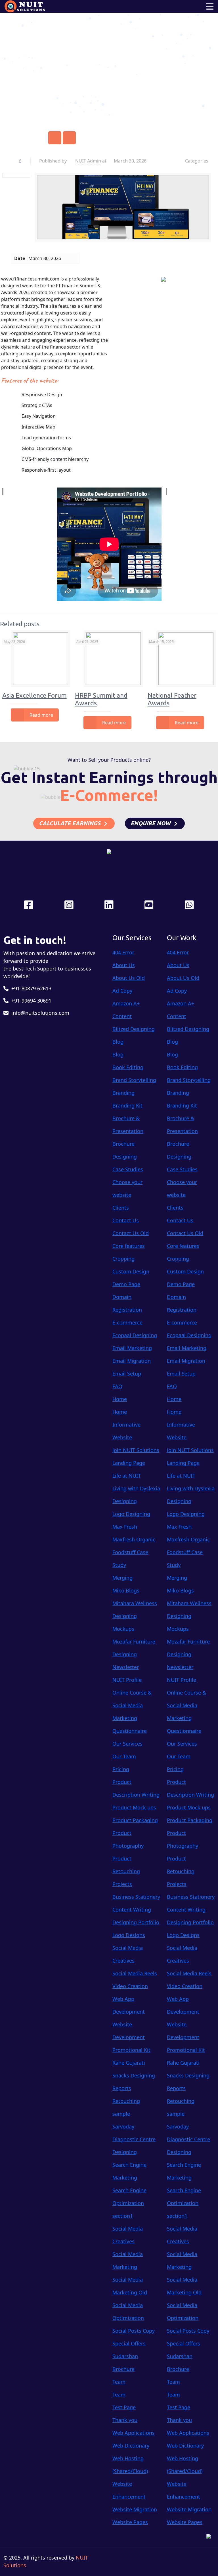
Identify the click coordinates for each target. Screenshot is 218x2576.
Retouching (126, 2101)
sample (121, 2114)
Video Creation (130, 1986)
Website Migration (135, 2509)
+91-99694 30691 (30, 1001)
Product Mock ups (134, 1807)
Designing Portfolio (136, 1922)
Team (119, 2382)
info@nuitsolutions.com (39, 1013)
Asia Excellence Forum (34, 695)
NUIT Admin (88, 161)
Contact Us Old (131, 1233)
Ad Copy (122, 991)
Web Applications (134, 2433)
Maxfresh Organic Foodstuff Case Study (134, 1552)
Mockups (123, 1629)
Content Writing (132, 1910)
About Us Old (129, 978)
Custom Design (131, 1271)
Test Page (124, 2407)
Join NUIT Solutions (136, 1450)
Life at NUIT (127, 1476)
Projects (122, 1884)
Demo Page (126, 1284)
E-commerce (127, 1322)
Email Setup (127, 1374)
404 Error (123, 952)
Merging (122, 1578)
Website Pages (130, 2522)
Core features (129, 1246)
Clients (121, 1208)
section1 (123, 2216)
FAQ (117, 1386)
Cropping (123, 1259)
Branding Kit (127, 1105)
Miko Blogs (126, 1590)
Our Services (127, 1744)
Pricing (121, 1769)
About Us (124, 965)
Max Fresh (125, 1527)
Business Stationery (136, 1897)
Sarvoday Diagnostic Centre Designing (134, 2139)
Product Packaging (135, 1820)
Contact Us (126, 1220)
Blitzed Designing (134, 1029)
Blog (118, 1042)
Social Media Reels (135, 1973)
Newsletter (126, 1667)
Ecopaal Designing (135, 1335)
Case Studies (128, 1169)
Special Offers (129, 2343)
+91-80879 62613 (30, 988)
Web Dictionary (131, 2446)
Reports (122, 2088)
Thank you (125, 2420)
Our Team (124, 1756)
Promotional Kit (131, 2050)
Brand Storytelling (134, 1080)
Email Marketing (132, 1348)
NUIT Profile (127, 1680)
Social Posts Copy (134, 2331)
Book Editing (128, 1067)
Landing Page (129, 1463)
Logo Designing (131, 1514)
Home (87, 66)
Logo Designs (129, 1935)
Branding (123, 1093)
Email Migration (132, 1361)
